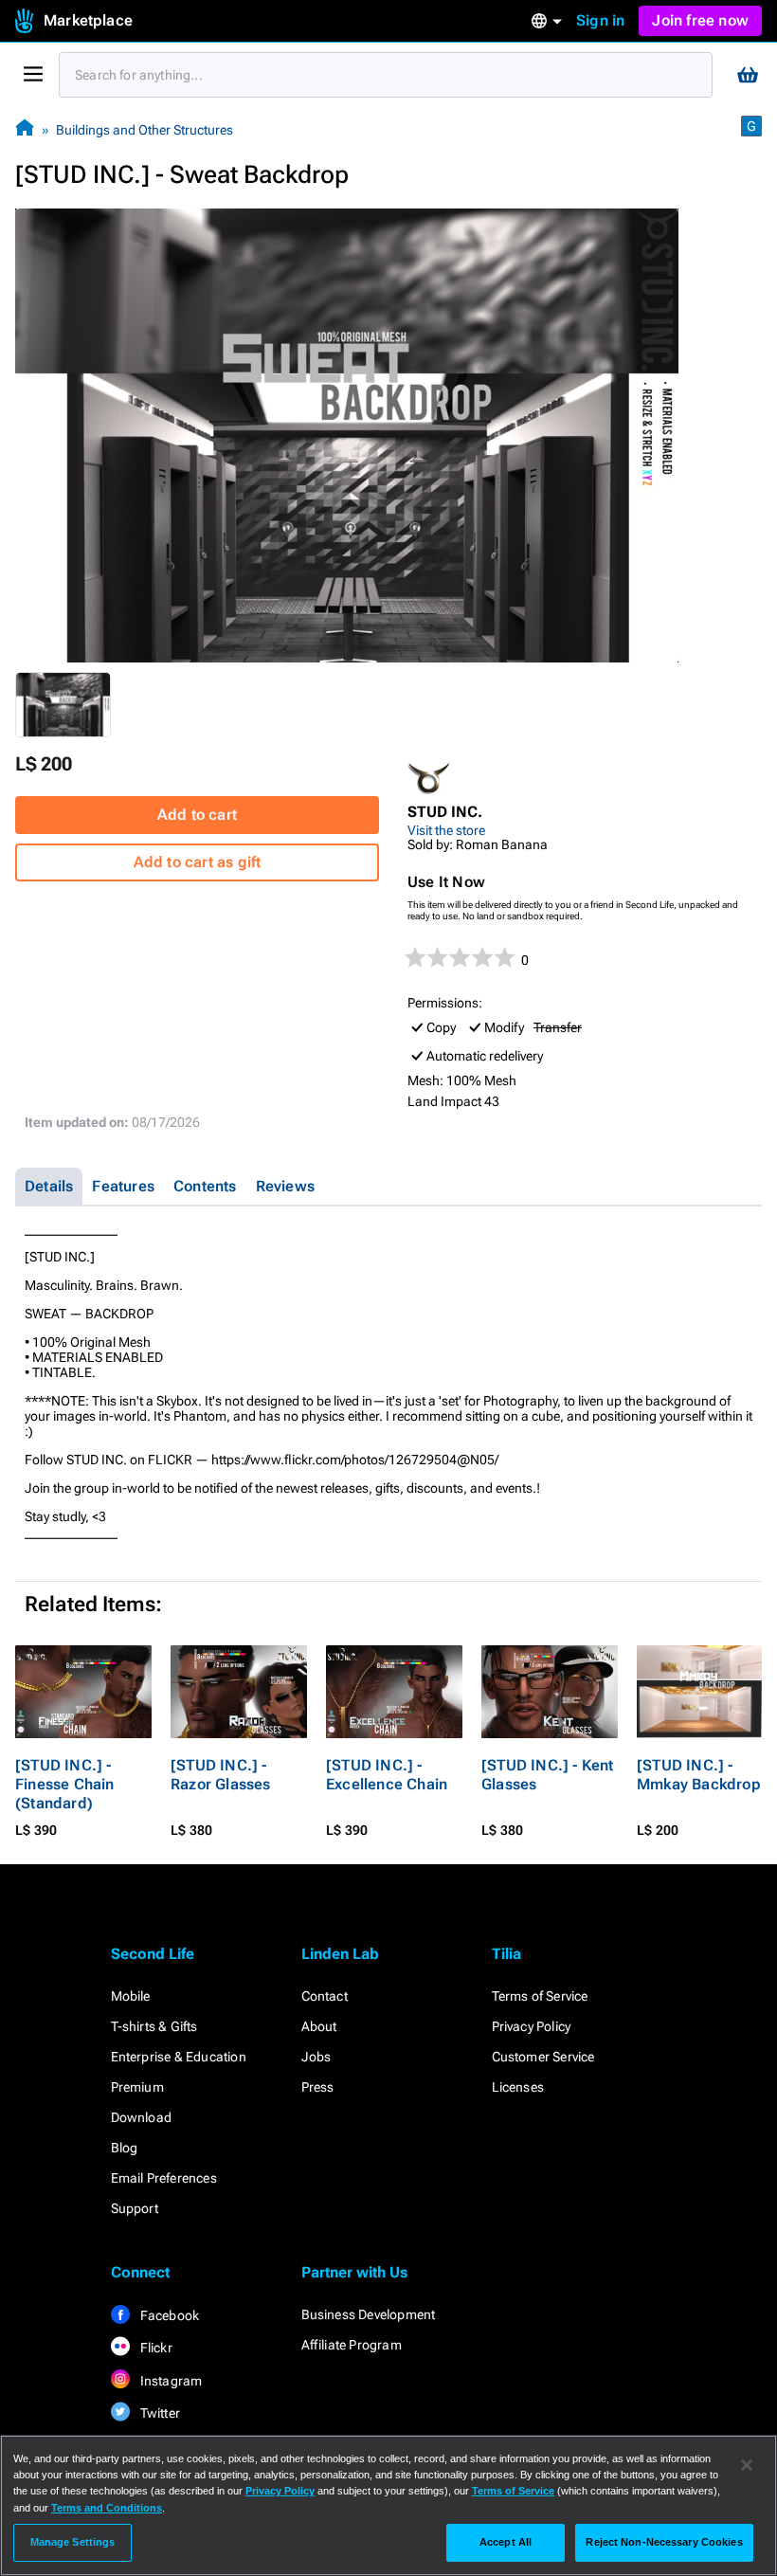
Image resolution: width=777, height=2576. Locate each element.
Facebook (169, 2315)
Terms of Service (540, 1996)
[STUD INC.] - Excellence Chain (387, 1775)
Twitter (159, 2413)
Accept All (506, 2542)
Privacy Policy (532, 2026)
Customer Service (543, 2057)
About (319, 2026)
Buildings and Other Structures (145, 130)
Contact (325, 1996)
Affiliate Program (352, 2345)
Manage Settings (73, 2542)
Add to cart (197, 815)
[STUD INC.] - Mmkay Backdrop (699, 1775)
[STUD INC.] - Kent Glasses (548, 1775)
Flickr (155, 2348)
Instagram (170, 2381)
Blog (125, 2148)
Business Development (369, 2314)
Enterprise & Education (179, 2057)
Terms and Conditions (107, 2508)
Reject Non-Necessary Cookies (664, 2542)
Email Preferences (164, 2178)
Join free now (700, 20)
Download (142, 2117)
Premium (137, 2087)
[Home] (25, 129)
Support (135, 2208)
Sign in (600, 20)
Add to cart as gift (198, 862)
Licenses (518, 2087)
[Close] (747, 2465)
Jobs (316, 2057)
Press (318, 2087)
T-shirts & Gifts (154, 2026)
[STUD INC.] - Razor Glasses (221, 1775)
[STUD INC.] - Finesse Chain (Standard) (65, 1784)
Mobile (131, 1996)
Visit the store (446, 830)
